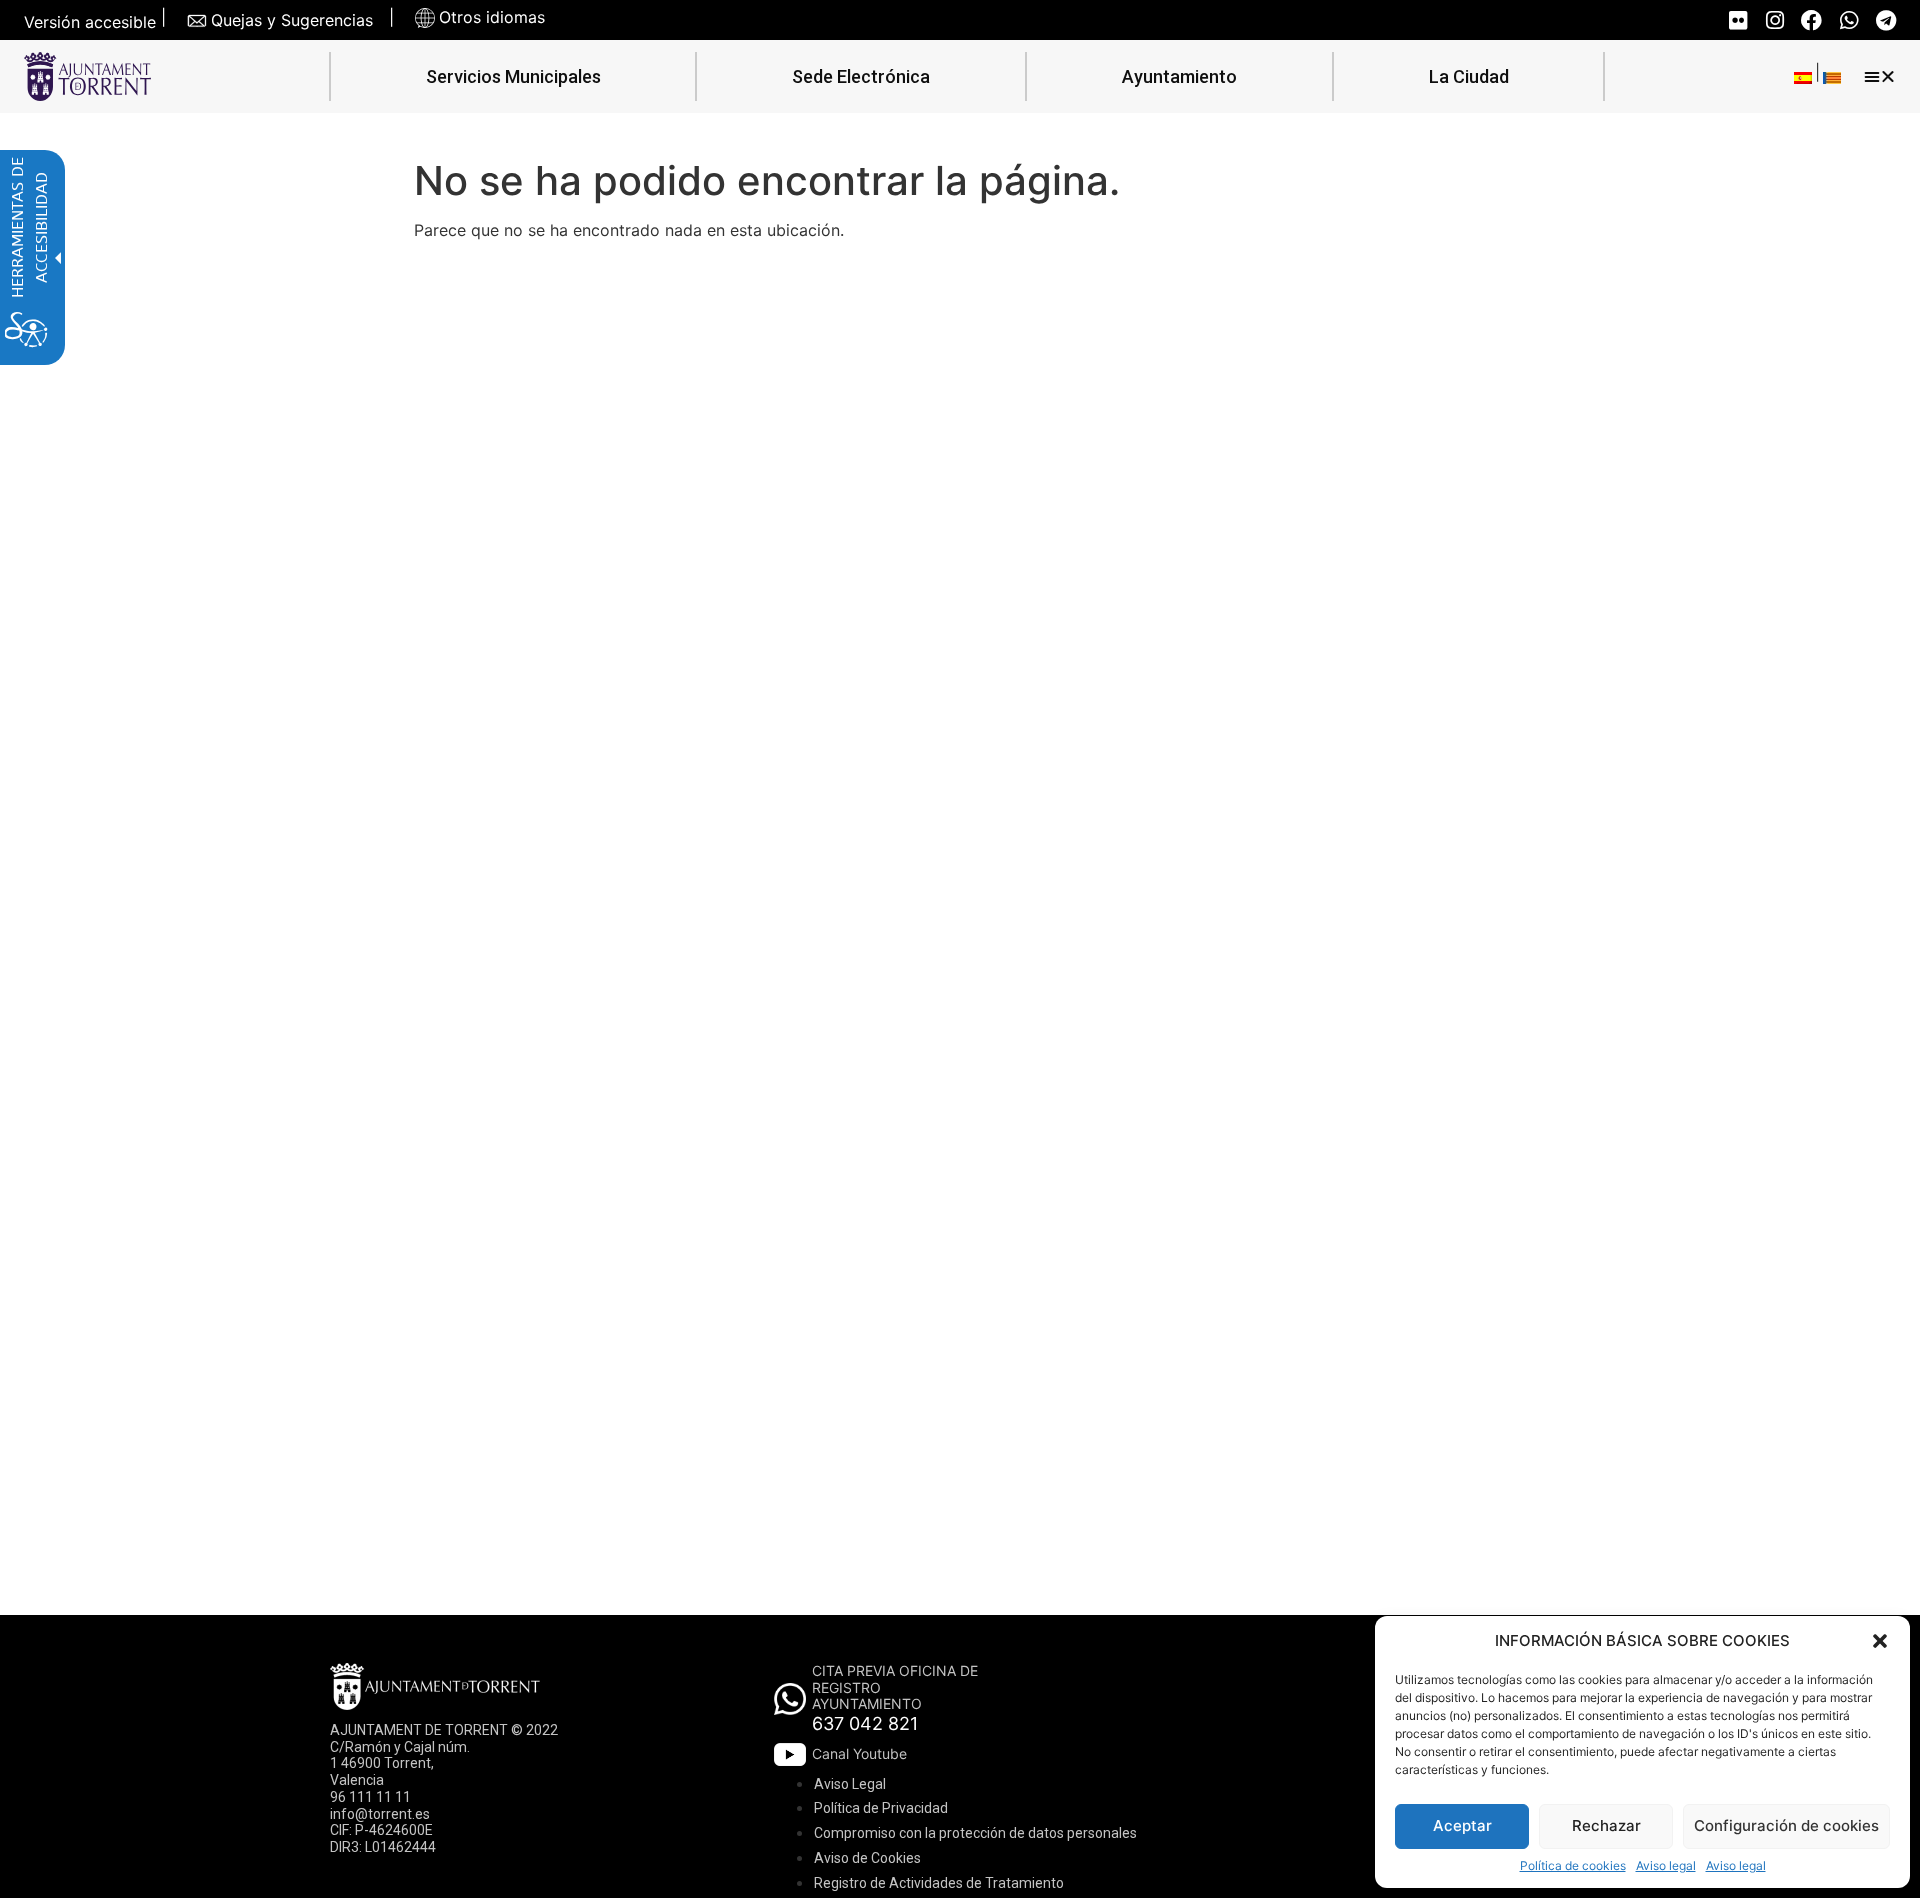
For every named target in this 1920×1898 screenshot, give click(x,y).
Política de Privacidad (881, 1808)
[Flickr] (1737, 20)
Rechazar (1606, 1825)
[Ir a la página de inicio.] (87, 76)
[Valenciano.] (1832, 76)
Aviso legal (1666, 1866)
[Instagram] (1774, 20)
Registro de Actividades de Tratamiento (939, 1883)
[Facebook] (1811, 20)
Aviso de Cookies (867, 1858)
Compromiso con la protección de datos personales (975, 1833)
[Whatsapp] (1848, 20)
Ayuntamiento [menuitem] (1179, 76)
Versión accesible (90, 22)
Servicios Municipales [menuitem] (513, 76)
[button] (1880, 1641)
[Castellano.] (1803, 76)
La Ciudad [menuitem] (1469, 76)
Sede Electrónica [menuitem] (861, 76)
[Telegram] (1885, 20)
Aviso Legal (850, 1784)
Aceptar (1462, 1825)
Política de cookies (1573, 1866)
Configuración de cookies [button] (1786, 1825)
